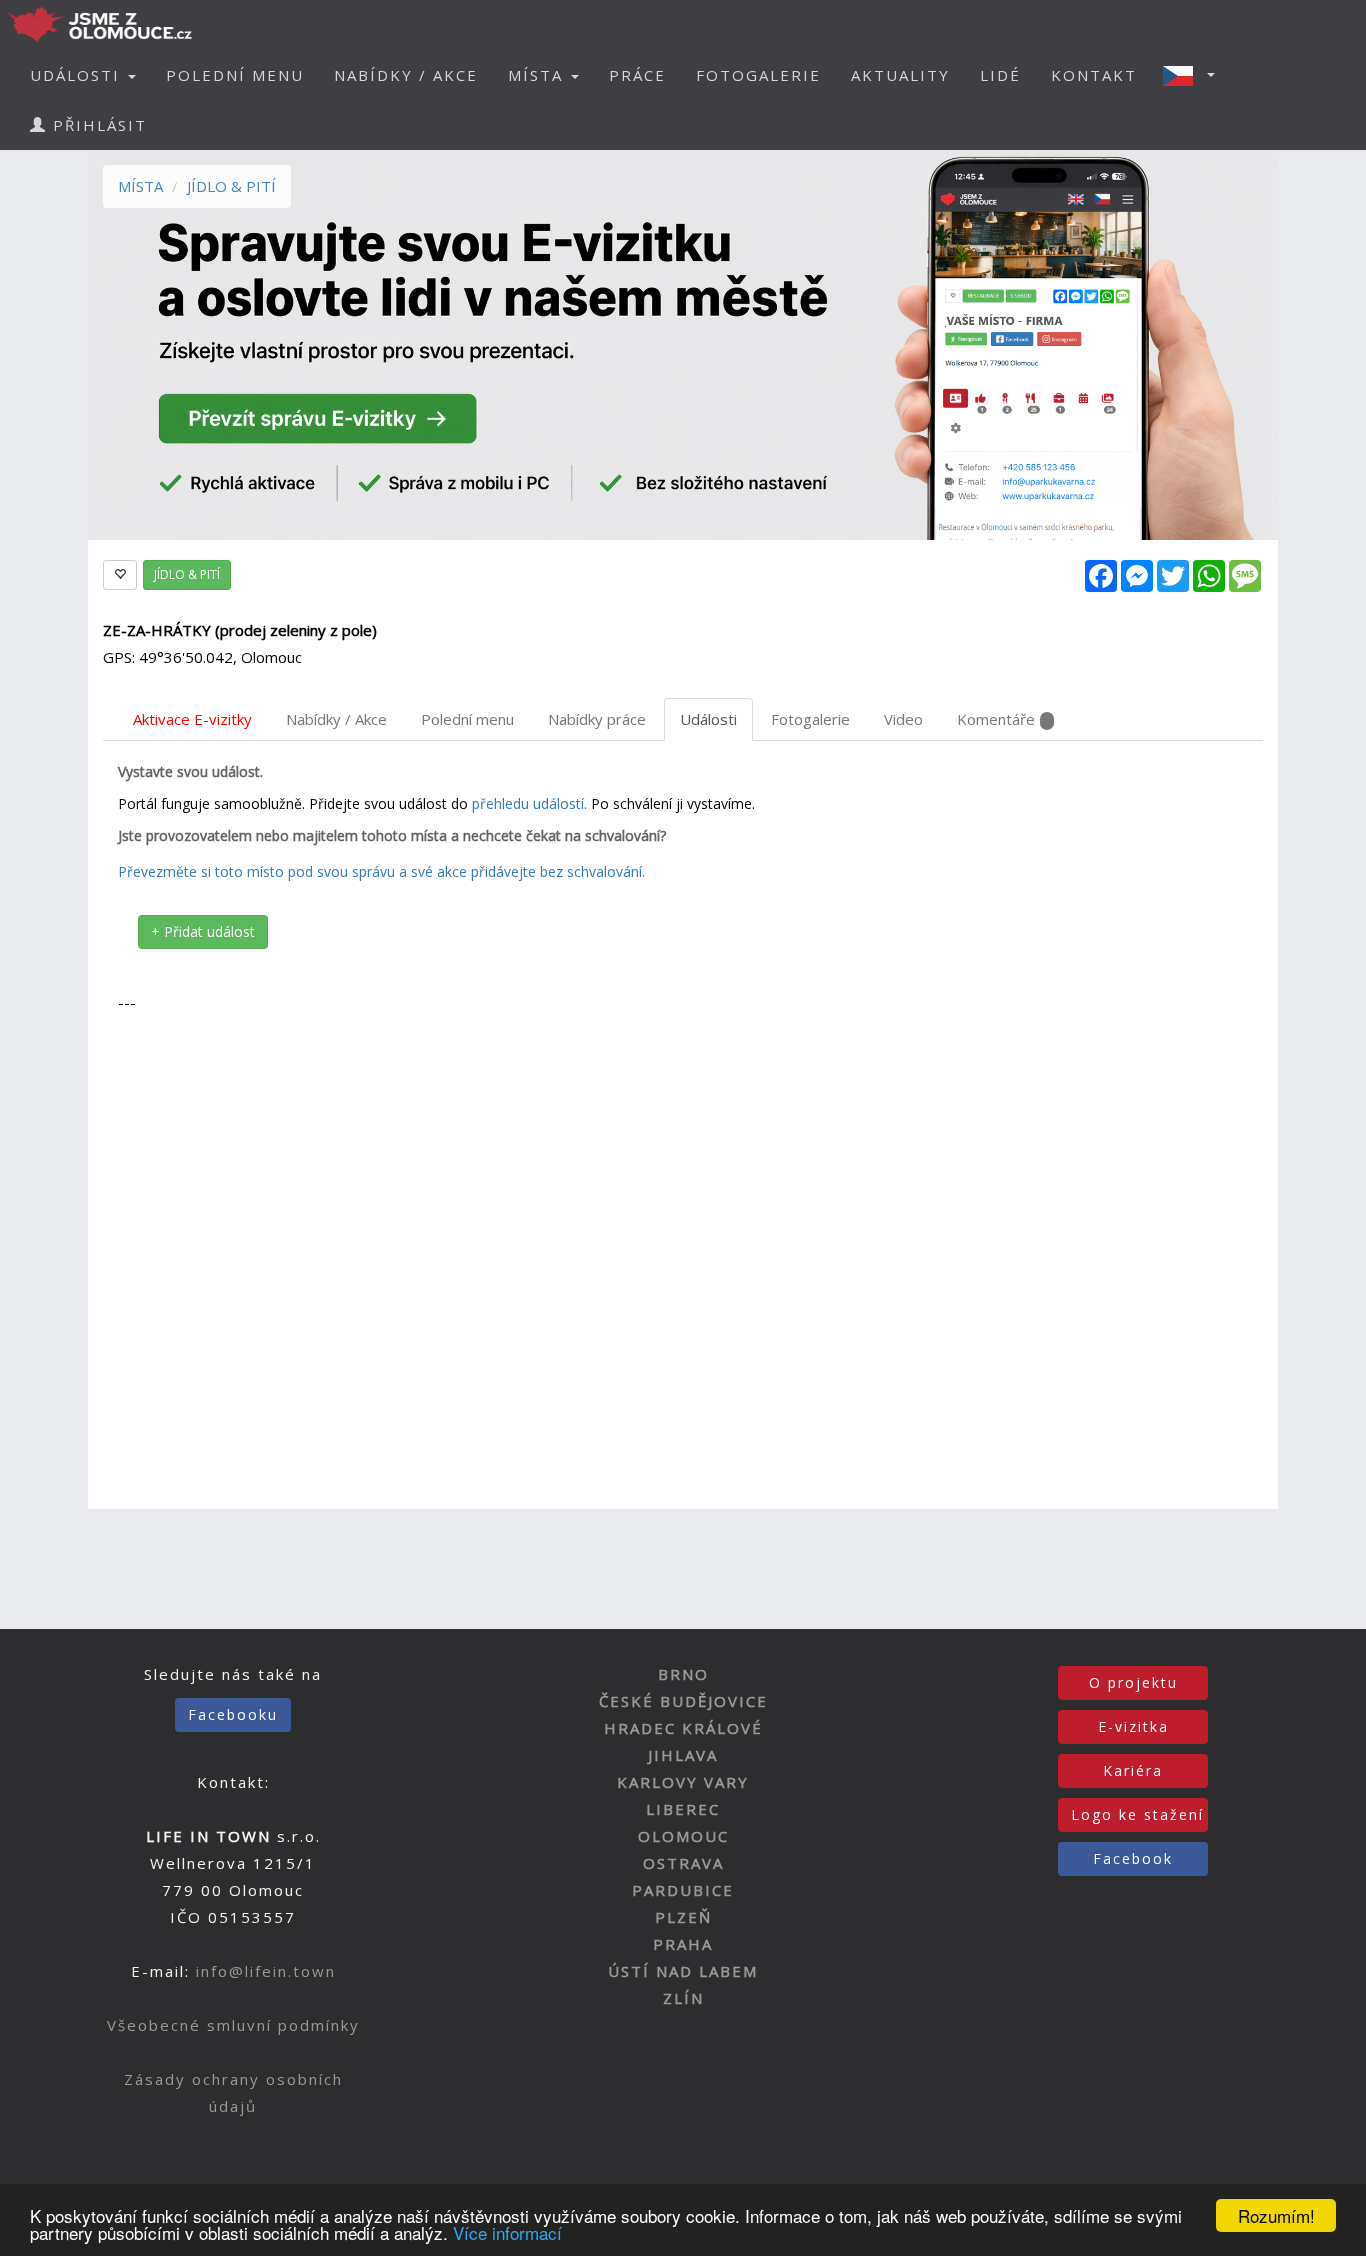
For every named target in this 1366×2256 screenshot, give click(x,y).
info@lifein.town (266, 1971)
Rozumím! (1276, 2215)
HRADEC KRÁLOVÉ (683, 1728)
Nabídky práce (597, 719)
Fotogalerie (810, 719)
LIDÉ (1000, 75)
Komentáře (996, 719)
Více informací (507, 2232)
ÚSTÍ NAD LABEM (683, 1971)
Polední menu (467, 719)
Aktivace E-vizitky (192, 719)
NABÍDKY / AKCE (406, 75)
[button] (1195, 75)
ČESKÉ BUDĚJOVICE (683, 1701)
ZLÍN (683, 1998)
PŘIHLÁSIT (97, 125)
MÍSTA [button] (538, 75)
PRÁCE (637, 75)
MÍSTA (140, 186)
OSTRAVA (683, 1863)
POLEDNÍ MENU (235, 75)
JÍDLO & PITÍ (231, 186)
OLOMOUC (683, 1836)
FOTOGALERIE (758, 75)
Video (903, 719)
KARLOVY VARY (683, 1782)
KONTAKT (1094, 75)
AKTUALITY (900, 75)
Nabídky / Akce (336, 719)
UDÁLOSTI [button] (78, 75)
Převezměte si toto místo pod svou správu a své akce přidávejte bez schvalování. (381, 871)
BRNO (683, 1674)
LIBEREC (683, 1809)
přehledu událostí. (529, 803)
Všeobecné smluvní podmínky (233, 2025)
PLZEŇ (683, 1917)
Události (708, 719)
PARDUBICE (683, 1890)
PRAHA (683, 1944)
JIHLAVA (683, 1755)
